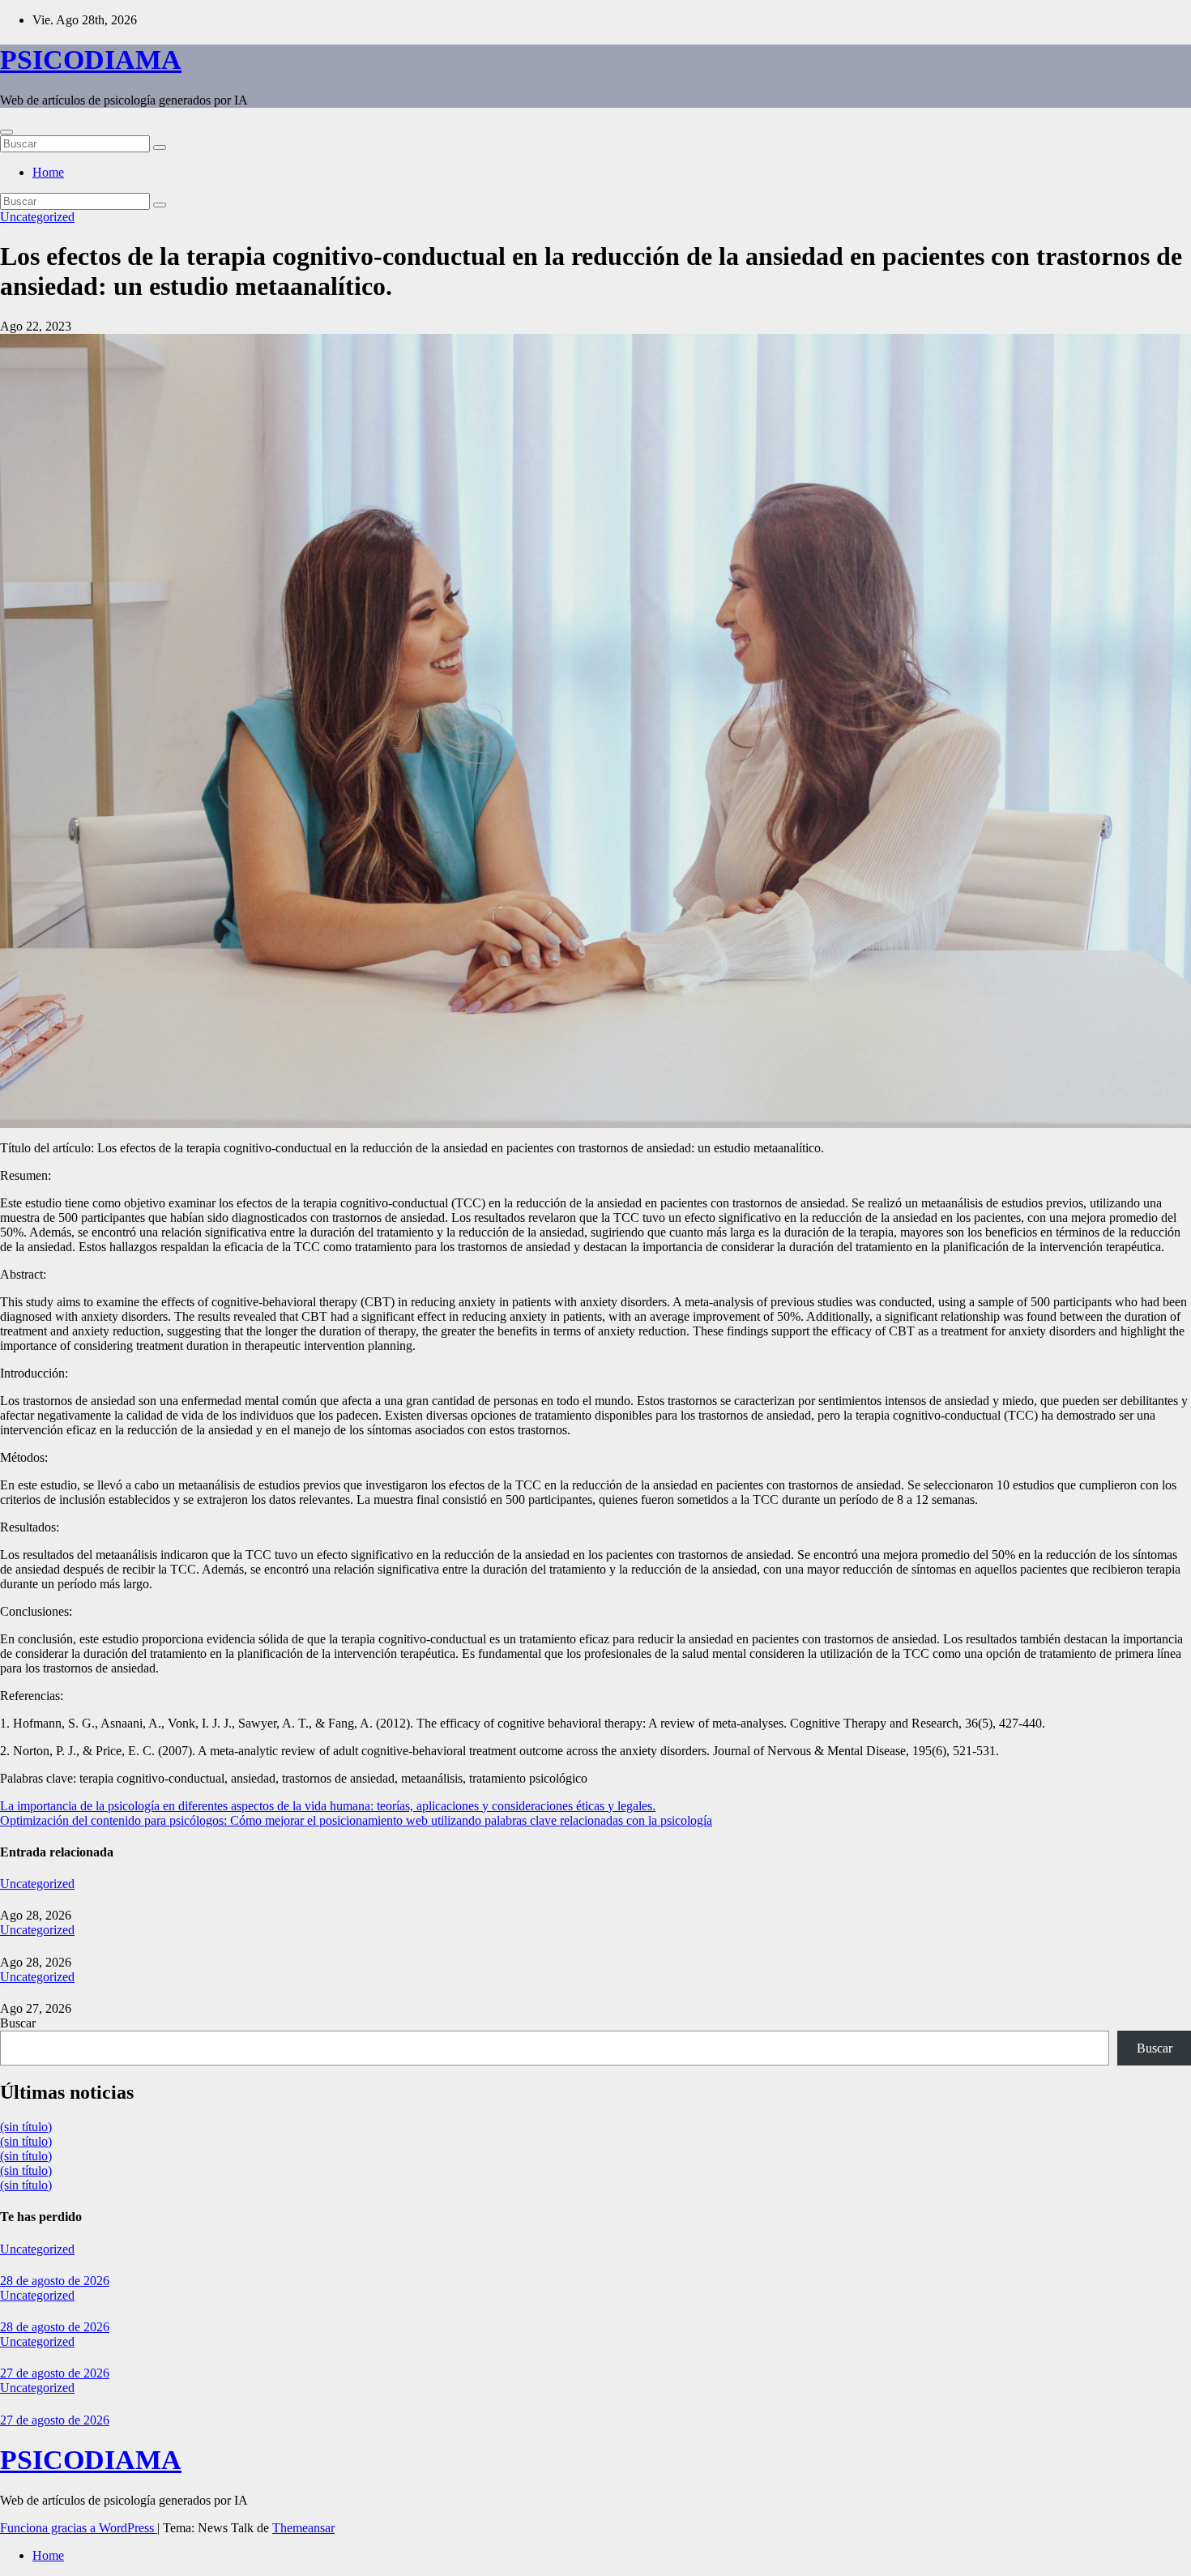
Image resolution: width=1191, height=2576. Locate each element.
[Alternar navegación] (6, 132)
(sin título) (26, 2127)
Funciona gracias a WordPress (79, 2528)
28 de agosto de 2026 (55, 2281)
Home (48, 172)
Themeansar (303, 2528)
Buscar (18, 2023)
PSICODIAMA (91, 60)
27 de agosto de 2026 (55, 2373)
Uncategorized (37, 217)
